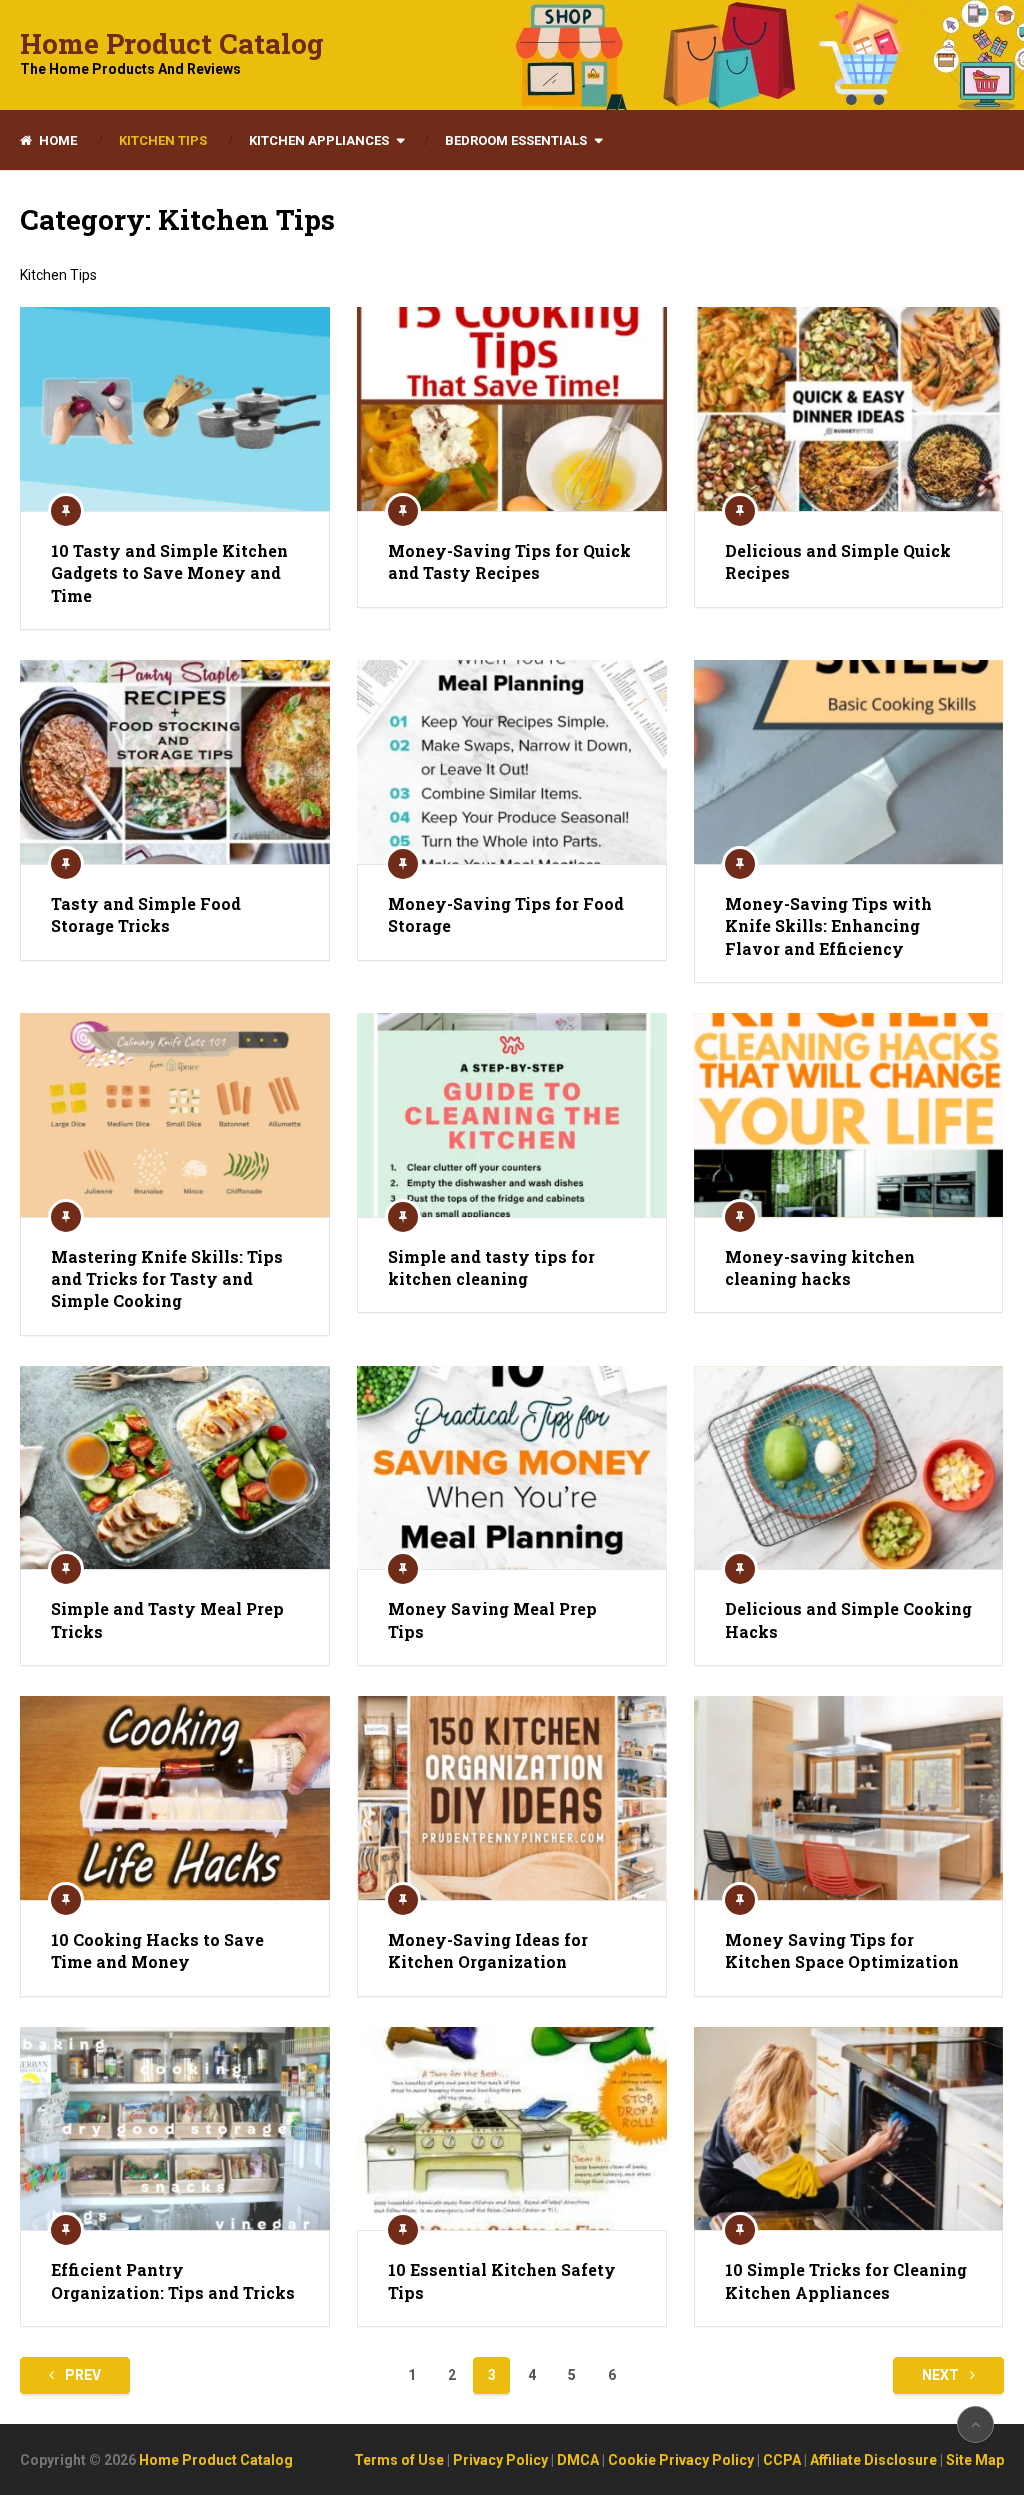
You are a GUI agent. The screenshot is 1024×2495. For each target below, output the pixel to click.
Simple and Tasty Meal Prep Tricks (167, 1619)
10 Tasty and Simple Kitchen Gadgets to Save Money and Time (169, 573)
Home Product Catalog (172, 44)
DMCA (578, 2460)
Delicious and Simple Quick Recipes (838, 561)
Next (942, 2375)
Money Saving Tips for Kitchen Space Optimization (842, 1950)
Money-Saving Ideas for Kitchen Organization (488, 1950)
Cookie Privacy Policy (681, 2460)
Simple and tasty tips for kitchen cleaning (491, 1267)
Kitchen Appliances (319, 140)
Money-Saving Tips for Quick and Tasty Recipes (509, 561)
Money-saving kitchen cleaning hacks (820, 1267)
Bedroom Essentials (516, 140)
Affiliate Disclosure (873, 2460)
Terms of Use (399, 2460)
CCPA (782, 2460)
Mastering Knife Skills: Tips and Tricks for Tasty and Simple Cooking (167, 1279)
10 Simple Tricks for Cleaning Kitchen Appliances (846, 2280)
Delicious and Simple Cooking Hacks (848, 1619)
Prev (81, 2375)
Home (56, 140)
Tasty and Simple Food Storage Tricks (146, 914)
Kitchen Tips (163, 140)
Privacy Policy (500, 2460)
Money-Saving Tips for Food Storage (506, 914)
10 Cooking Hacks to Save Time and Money (157, 1950)
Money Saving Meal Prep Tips (492, 1619)
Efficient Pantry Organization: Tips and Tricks (173, 2280)
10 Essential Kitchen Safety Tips (502, 2280)
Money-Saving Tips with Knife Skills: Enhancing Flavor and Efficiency (828, 926)
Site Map (975, 2460)
